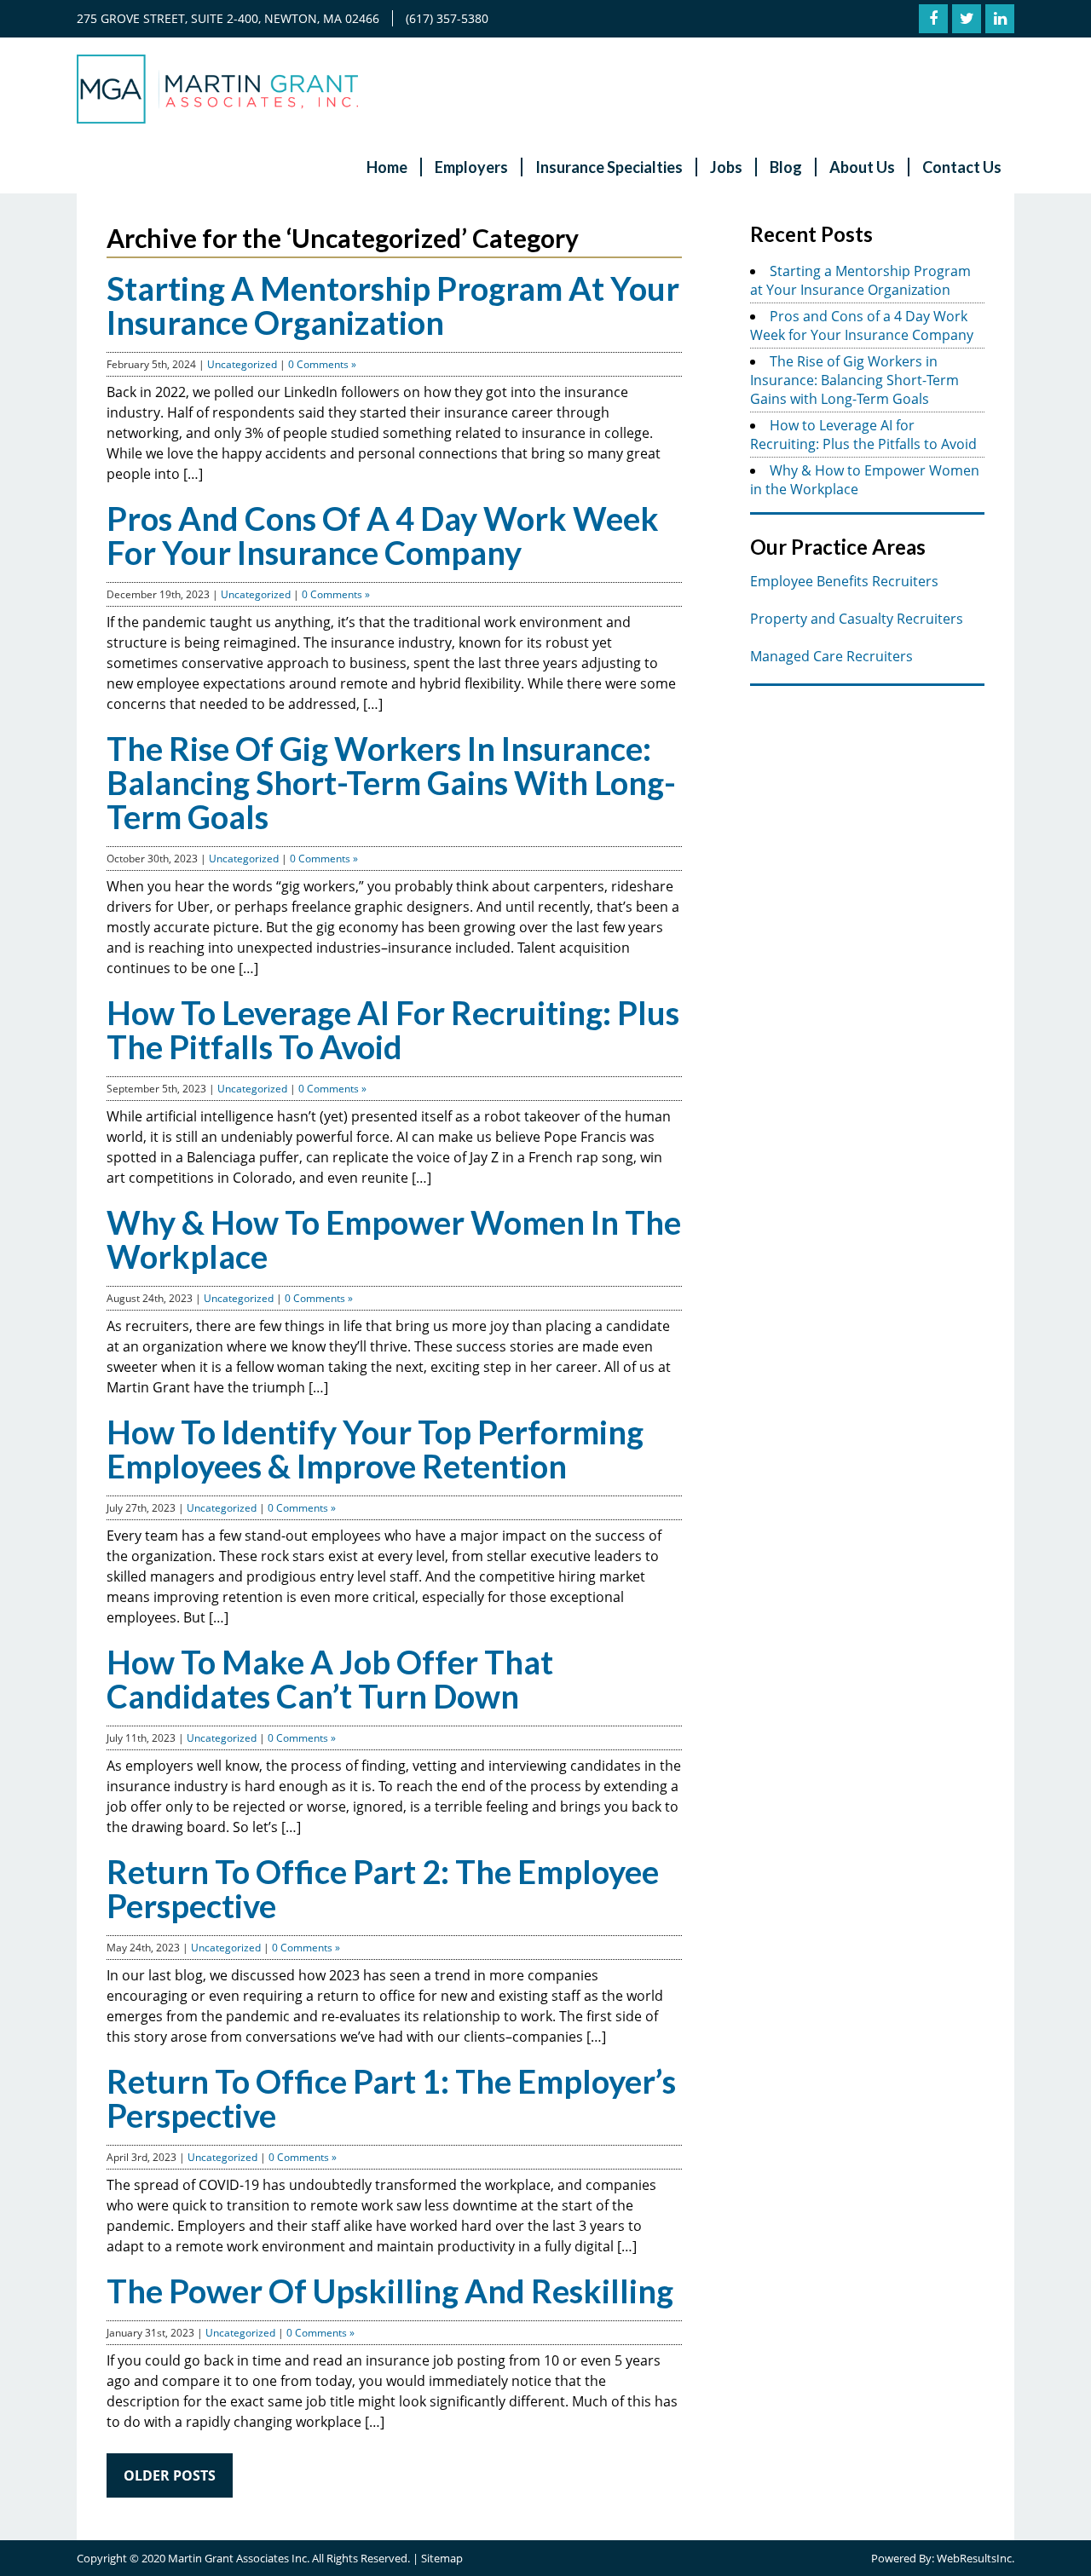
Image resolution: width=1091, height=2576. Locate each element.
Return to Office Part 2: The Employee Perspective (383, 1888)
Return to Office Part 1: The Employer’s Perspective (391, 2098)
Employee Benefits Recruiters (844, 581)
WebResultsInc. (976, 2558)
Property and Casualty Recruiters (857, 619)
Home (387, 167)
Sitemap (442, 2558)
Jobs (726, 167)
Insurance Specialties (609, 167)
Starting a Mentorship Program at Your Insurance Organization (393, 305)
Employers (471, 167)
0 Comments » (322, 364)
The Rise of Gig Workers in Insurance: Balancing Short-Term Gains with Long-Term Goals (391, 782)
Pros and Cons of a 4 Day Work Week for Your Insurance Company (383, 535)
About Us (862, 167)
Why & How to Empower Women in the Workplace (394, 1239)
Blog (786, 167)
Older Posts (170, 2475)
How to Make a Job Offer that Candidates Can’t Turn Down (330, 1679)
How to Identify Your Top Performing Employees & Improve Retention (375, 1449)
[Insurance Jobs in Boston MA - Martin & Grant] (217, 118)
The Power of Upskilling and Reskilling (390, 2291)
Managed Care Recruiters (831, 656)
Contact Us (962, 167)
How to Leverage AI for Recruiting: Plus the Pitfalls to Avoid (393, 1029)
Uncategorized (242, 364)
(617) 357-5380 (447, 18)
